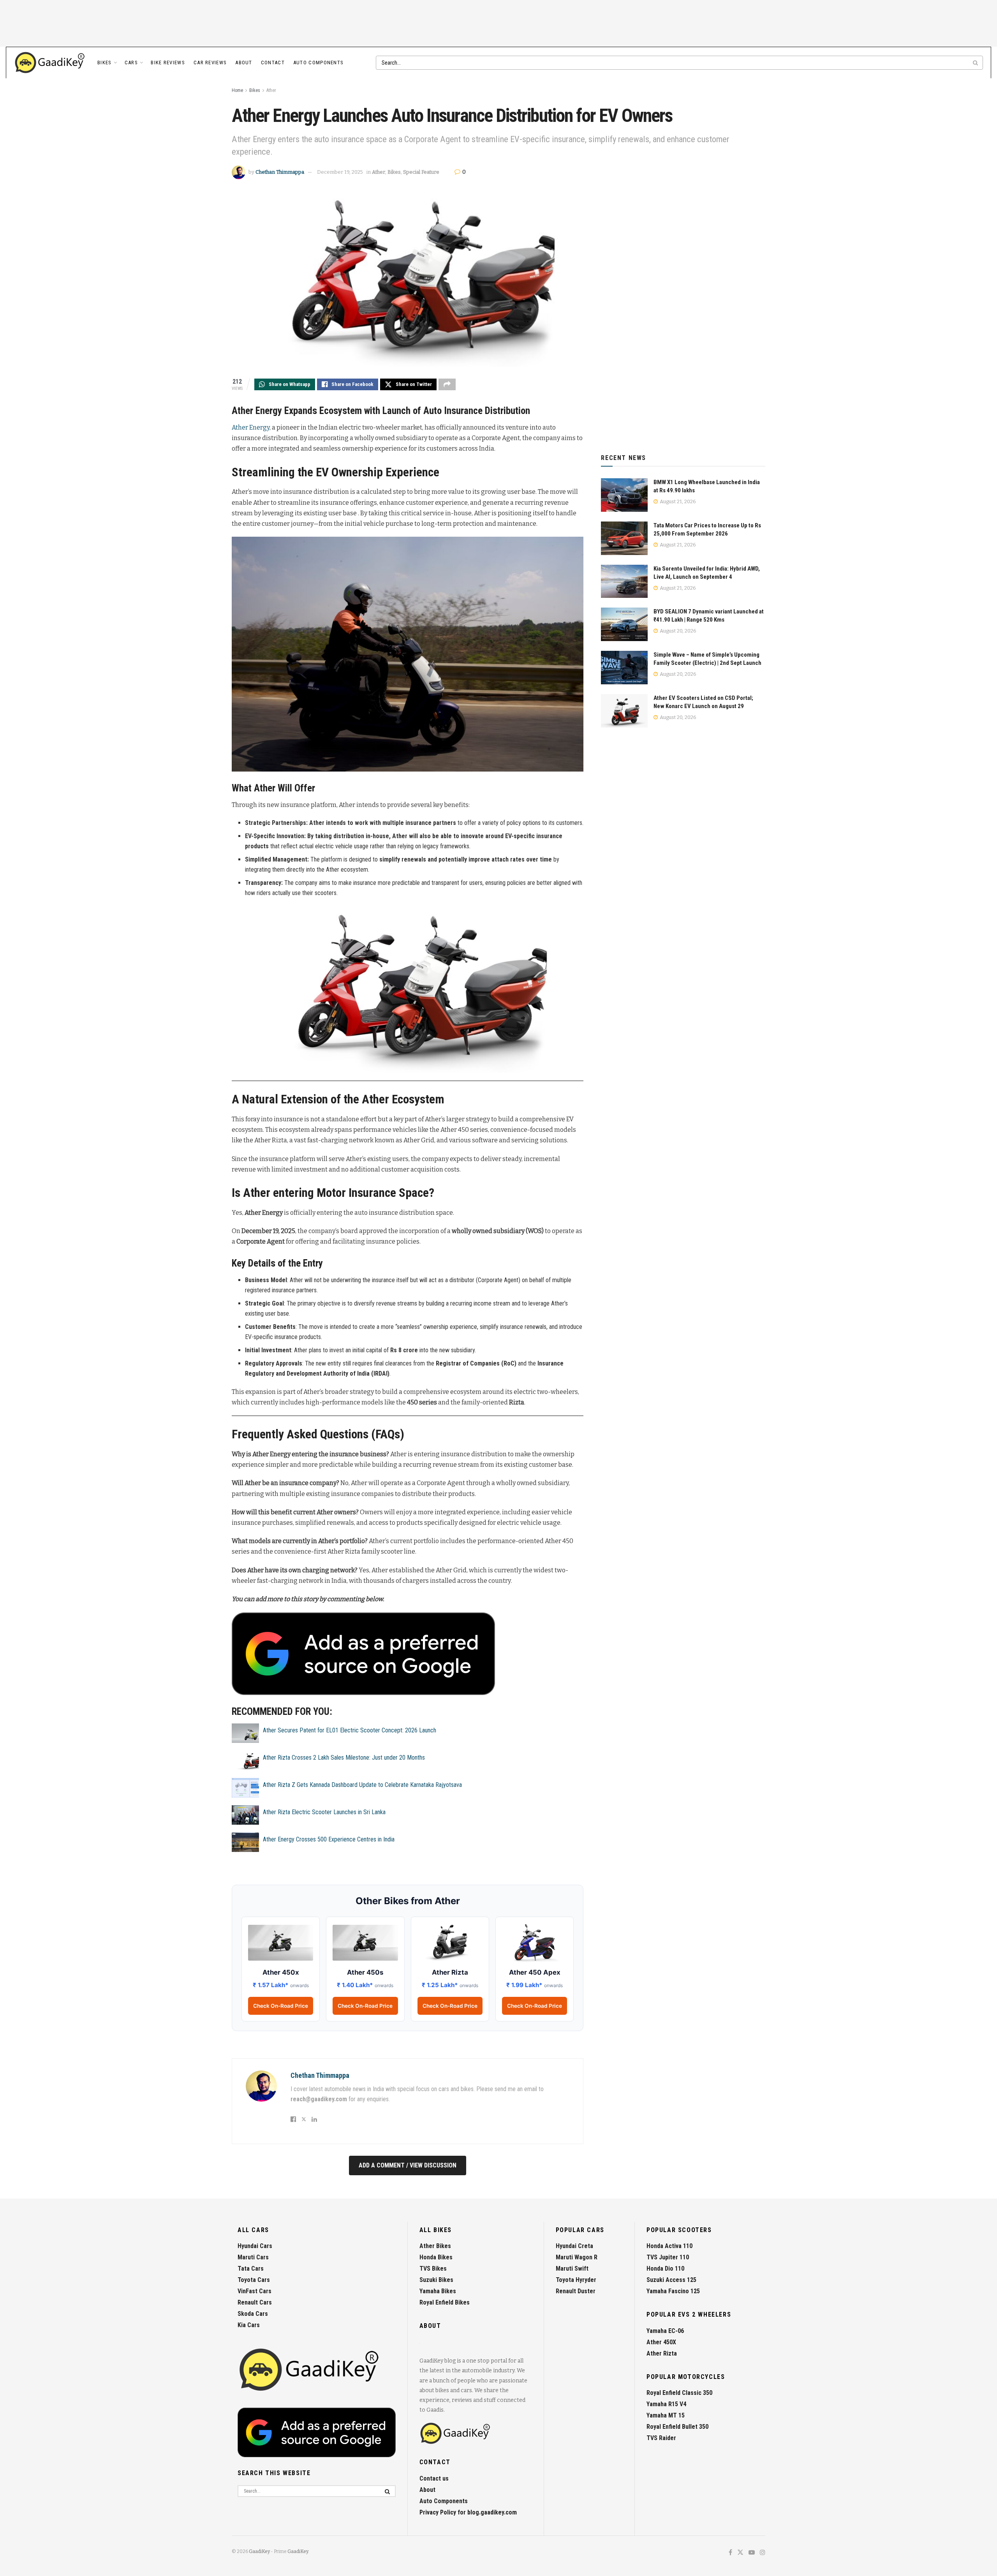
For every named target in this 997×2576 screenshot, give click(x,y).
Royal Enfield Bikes (445, 2302)
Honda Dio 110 (665, 2269)
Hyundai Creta (574, 2246)
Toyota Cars (254, 2280)
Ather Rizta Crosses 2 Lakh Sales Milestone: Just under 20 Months (344, 1758)
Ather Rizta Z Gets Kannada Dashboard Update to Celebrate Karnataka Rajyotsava (362, 1785)
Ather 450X (661, 2342)
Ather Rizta (662, 2353)
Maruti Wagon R (577, 2257)
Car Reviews (210, 63)
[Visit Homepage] (50, 63)
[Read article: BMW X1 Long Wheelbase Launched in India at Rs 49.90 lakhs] (624, 495)
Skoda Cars (253, 2314)
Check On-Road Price (281, 2006)
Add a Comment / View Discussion (408, 2165)
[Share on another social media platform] (447, 384)
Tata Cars (251, 2269)
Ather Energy (251, 427)
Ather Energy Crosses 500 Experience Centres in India (329, 1839)
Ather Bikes (435, 2246)
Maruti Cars (253, 2257)
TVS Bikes (433, 2269)
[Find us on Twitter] (740, 2553)
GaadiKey (259, 2551)
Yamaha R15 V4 (666, 2404)
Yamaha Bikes (438, 2291)
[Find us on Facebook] (730, 2553)
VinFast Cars (255, 2291)
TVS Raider (661, 2438)
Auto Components (319, 63)
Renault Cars (255, 2302)
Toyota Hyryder (576, 2280)
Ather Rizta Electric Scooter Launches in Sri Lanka (324, 1812)
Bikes (105, 63)
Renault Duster (576, 2291)
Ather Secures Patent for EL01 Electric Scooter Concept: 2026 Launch (350, 1730)
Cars (131, 63)
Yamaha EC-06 (665, 2331)
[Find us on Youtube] (752, 2553)
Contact (273, 63)
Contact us (434, 2478)
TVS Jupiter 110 (668, 2257)
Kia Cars (249, 2325)
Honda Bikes (436, 2257)
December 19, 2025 (340, 172)
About (244, 63)
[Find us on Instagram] (763, 2553)
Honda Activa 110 (669, 2246)
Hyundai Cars (255, 2246)
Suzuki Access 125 (671, 2280)
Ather (271, 90)
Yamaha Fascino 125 (673, 2291)
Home (237, 90)
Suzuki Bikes (436, 2280)
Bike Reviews (168, 63)
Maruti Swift (572, 2269)
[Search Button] (976, 63)
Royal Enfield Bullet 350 (677, 2427)
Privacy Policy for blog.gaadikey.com (468, 2512)
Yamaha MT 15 (666, 2415)
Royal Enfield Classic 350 (679, 2393)
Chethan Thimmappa (280, 172)
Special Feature (421, 172)
